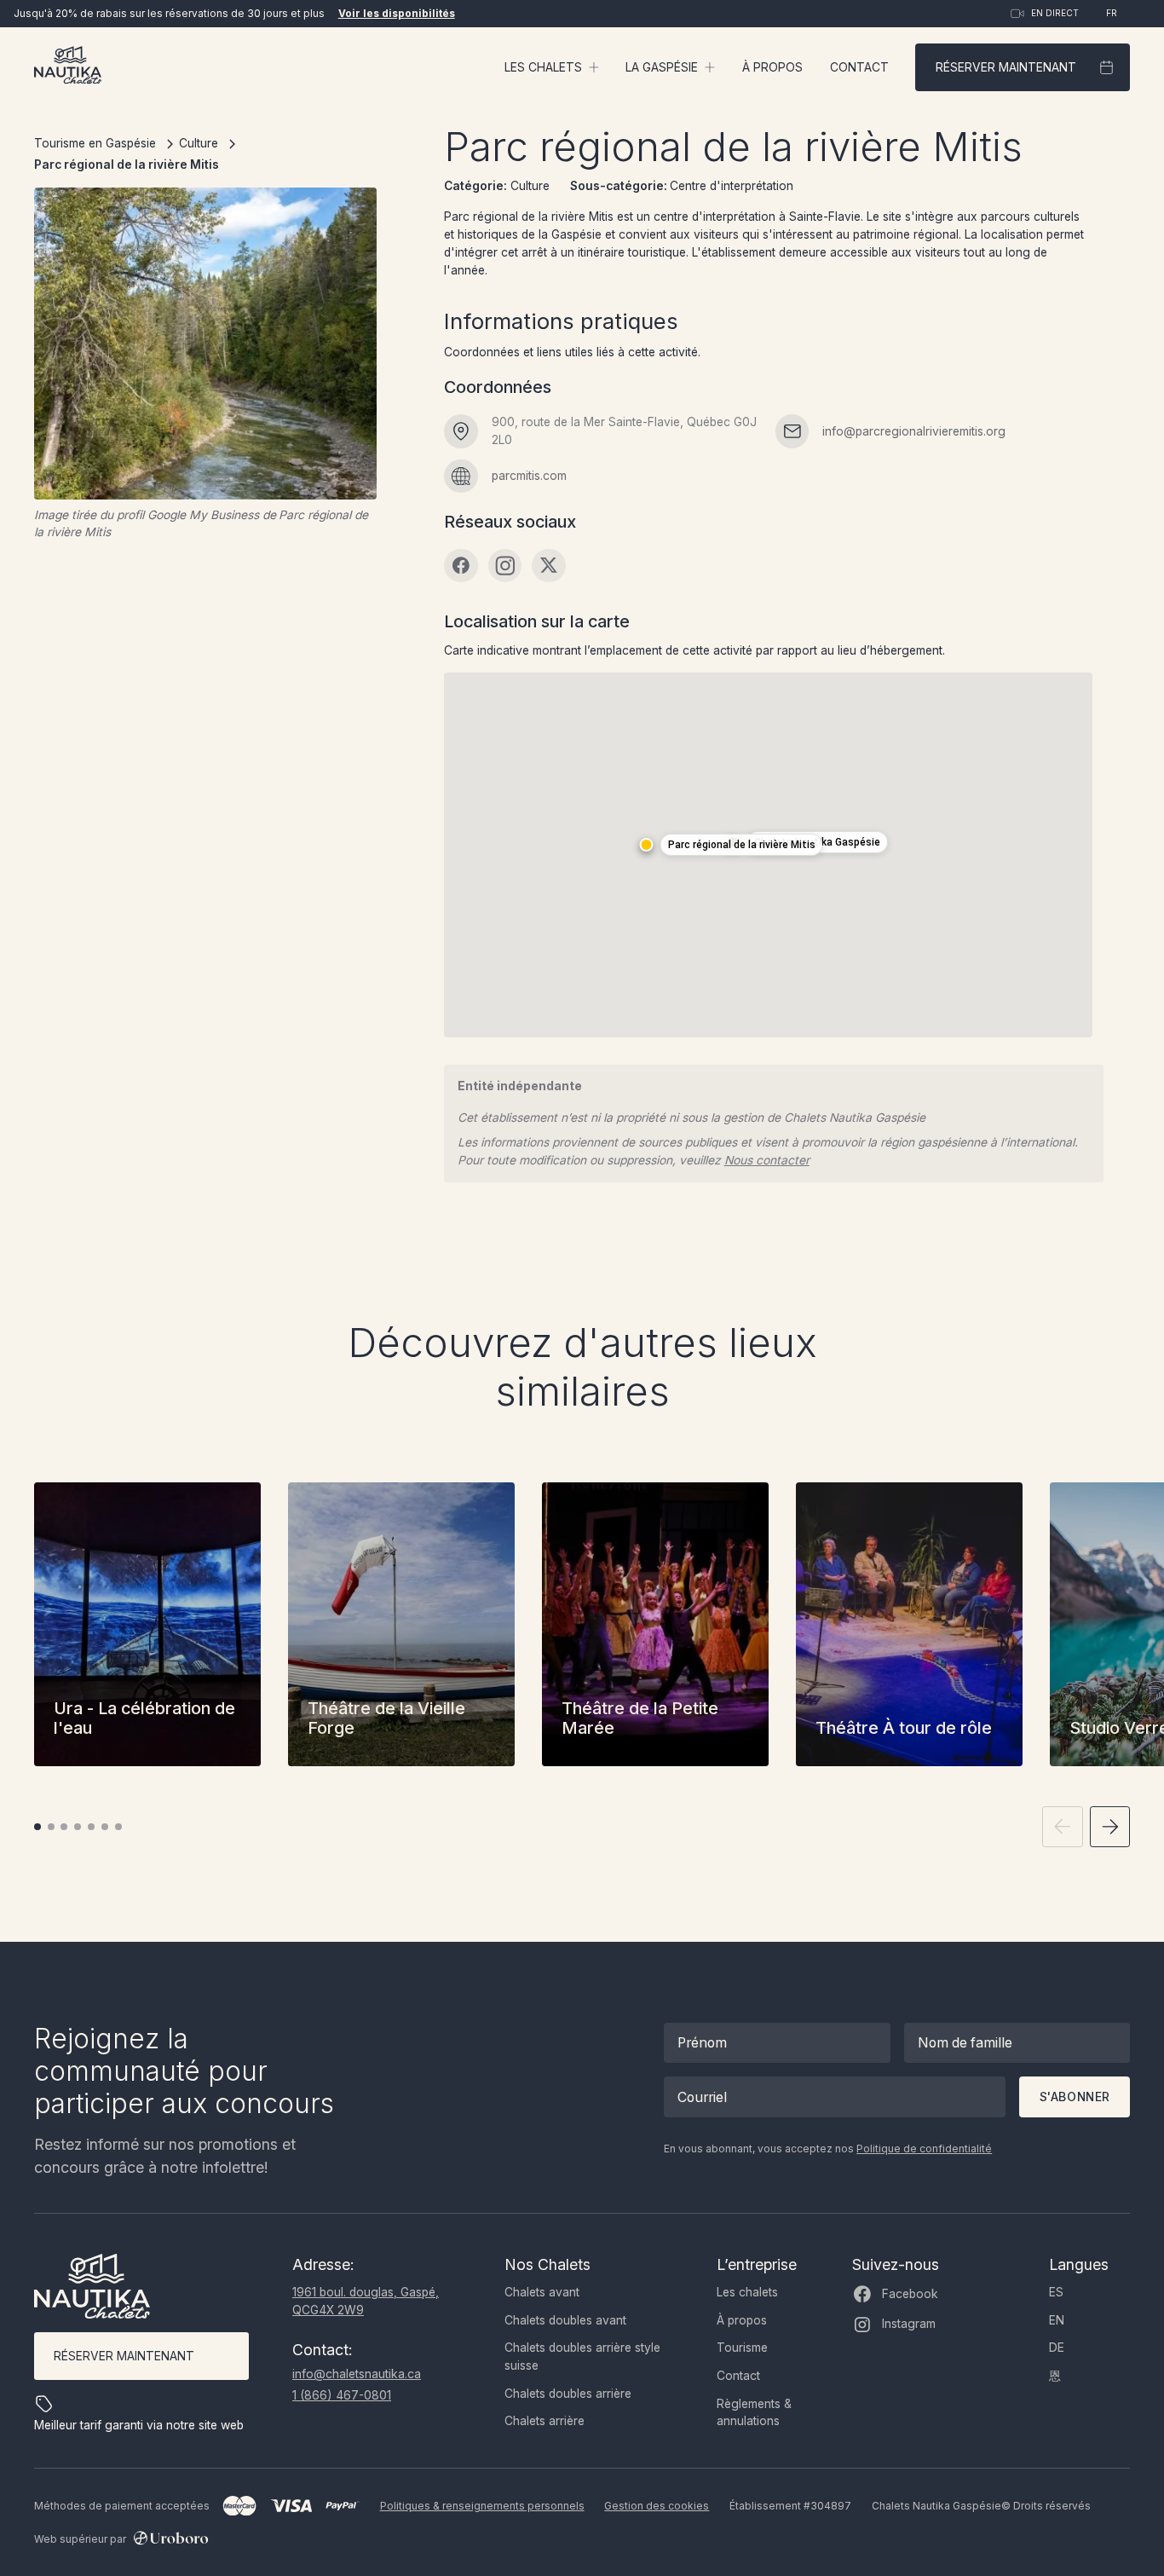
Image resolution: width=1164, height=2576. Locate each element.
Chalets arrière (545, 2421)
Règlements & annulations (754, 2413)
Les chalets (747, 2292)
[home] (68, 67)
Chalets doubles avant (565, 2320)
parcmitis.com (529, 476)
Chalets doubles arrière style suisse (582, 2357)
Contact (859, 67)
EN (1057, 2320)
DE (1057, 2348)
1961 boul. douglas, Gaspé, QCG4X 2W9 (366, 2301)
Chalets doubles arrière (568, 2394)
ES (1056, 2292)
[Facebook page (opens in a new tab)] (461, 566)
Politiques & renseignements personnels (482, 2506)
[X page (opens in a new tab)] (549, 566)
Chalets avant (542, 2292)
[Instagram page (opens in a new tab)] (505, 566)
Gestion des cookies (657, 2506)
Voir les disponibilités (397, 13)
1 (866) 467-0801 (342, 2395)
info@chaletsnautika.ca (357, 2374)
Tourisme (742, 2348)
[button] (551, 68)
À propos (772, 67)
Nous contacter (767, 1160)
